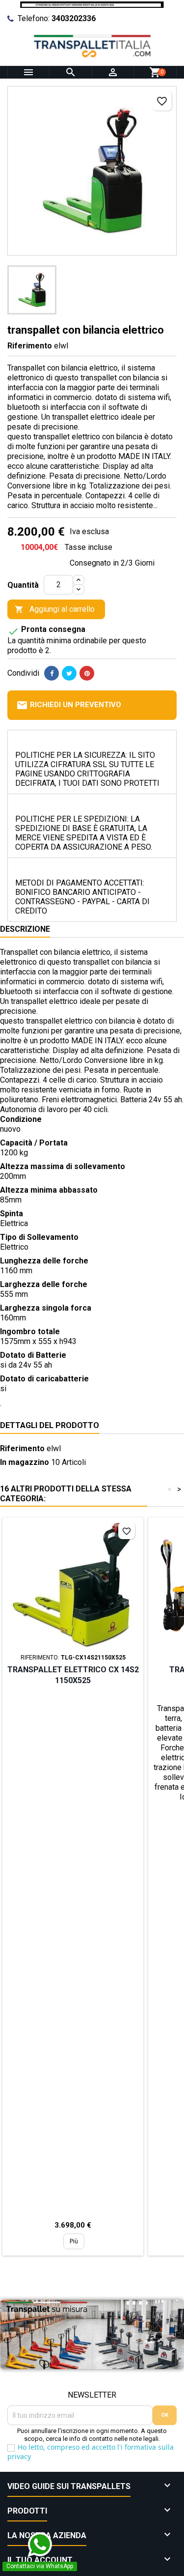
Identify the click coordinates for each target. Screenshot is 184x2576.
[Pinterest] (87, 673)
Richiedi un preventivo (69, 705)
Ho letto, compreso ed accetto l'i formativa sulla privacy (91, 2452)
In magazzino (25, 1462)
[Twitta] (69, 673)
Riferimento (30, 346)
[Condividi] (52, 673)
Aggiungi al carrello (55, 609)
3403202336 (74, 18)
